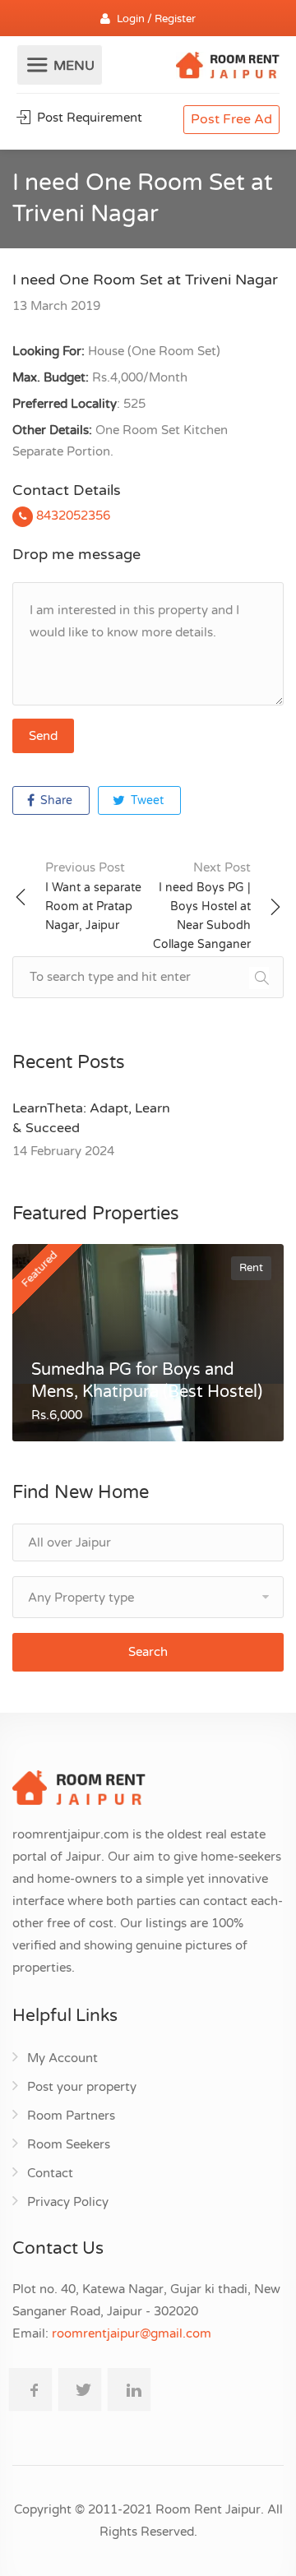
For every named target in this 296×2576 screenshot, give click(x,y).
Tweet (146, 800)
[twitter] (80, 2389)
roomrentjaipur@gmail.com (132, 2333)
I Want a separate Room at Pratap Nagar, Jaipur (93, 896)
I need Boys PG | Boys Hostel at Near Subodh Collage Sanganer (202, 906)
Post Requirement (88, 118)
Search (148, 1652)
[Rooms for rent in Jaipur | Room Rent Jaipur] (228, 67)
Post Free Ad (231, 119)
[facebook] (30, 2389)
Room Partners (71, 2116)
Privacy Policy (68, 2202)
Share (55, 800)
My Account (62, 2058)
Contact (50, 2173)
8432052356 (72, 516)
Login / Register (156, 19)
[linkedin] (129, 2389)
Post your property (82, 2087)
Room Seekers (69, 2144)
